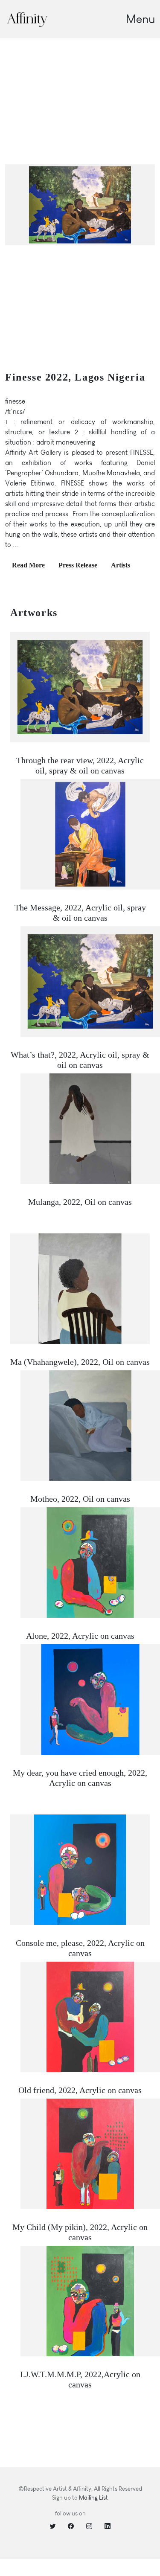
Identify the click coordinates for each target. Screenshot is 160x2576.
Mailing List (93, 2498)
